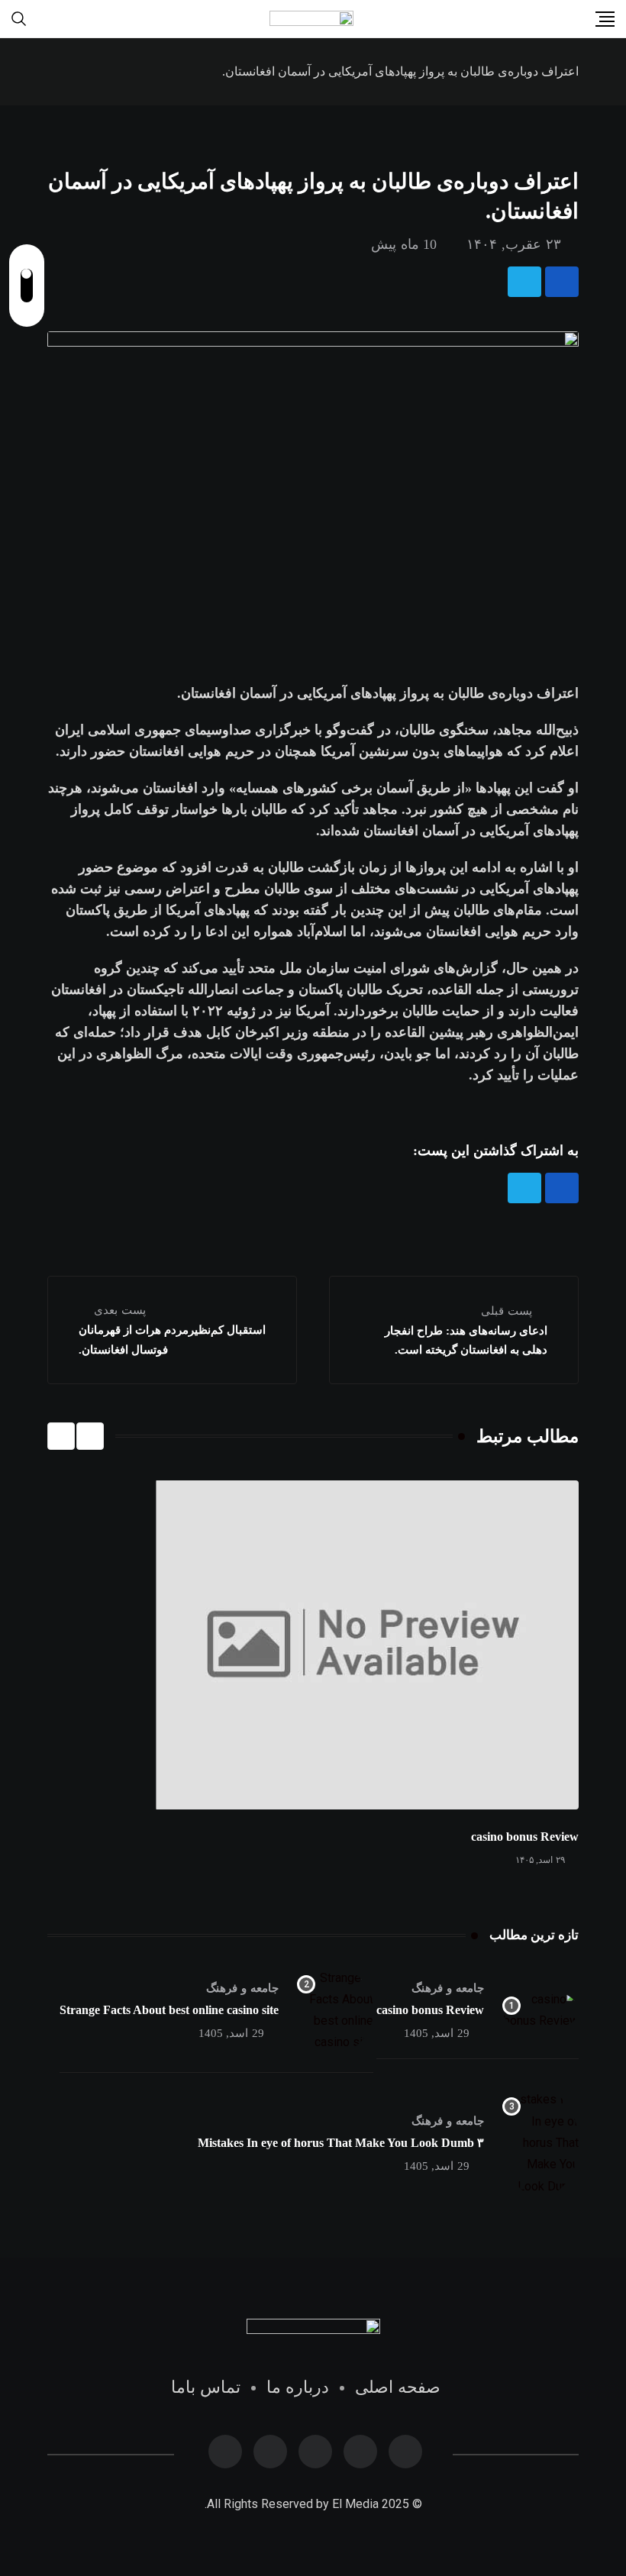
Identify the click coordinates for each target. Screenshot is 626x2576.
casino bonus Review (525, 1837)
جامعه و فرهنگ (448, 1988)
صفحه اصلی (398, 2387)
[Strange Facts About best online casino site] (335, 2010)
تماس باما (206, 2387)
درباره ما (298, 2387)
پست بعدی (120, 1310)
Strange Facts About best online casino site (169, 2010)
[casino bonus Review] (540, 2010)
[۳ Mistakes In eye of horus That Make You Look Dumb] (540, 2143)
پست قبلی (507, 1311)
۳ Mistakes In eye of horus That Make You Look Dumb (341, 2143)
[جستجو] (19, 18)
